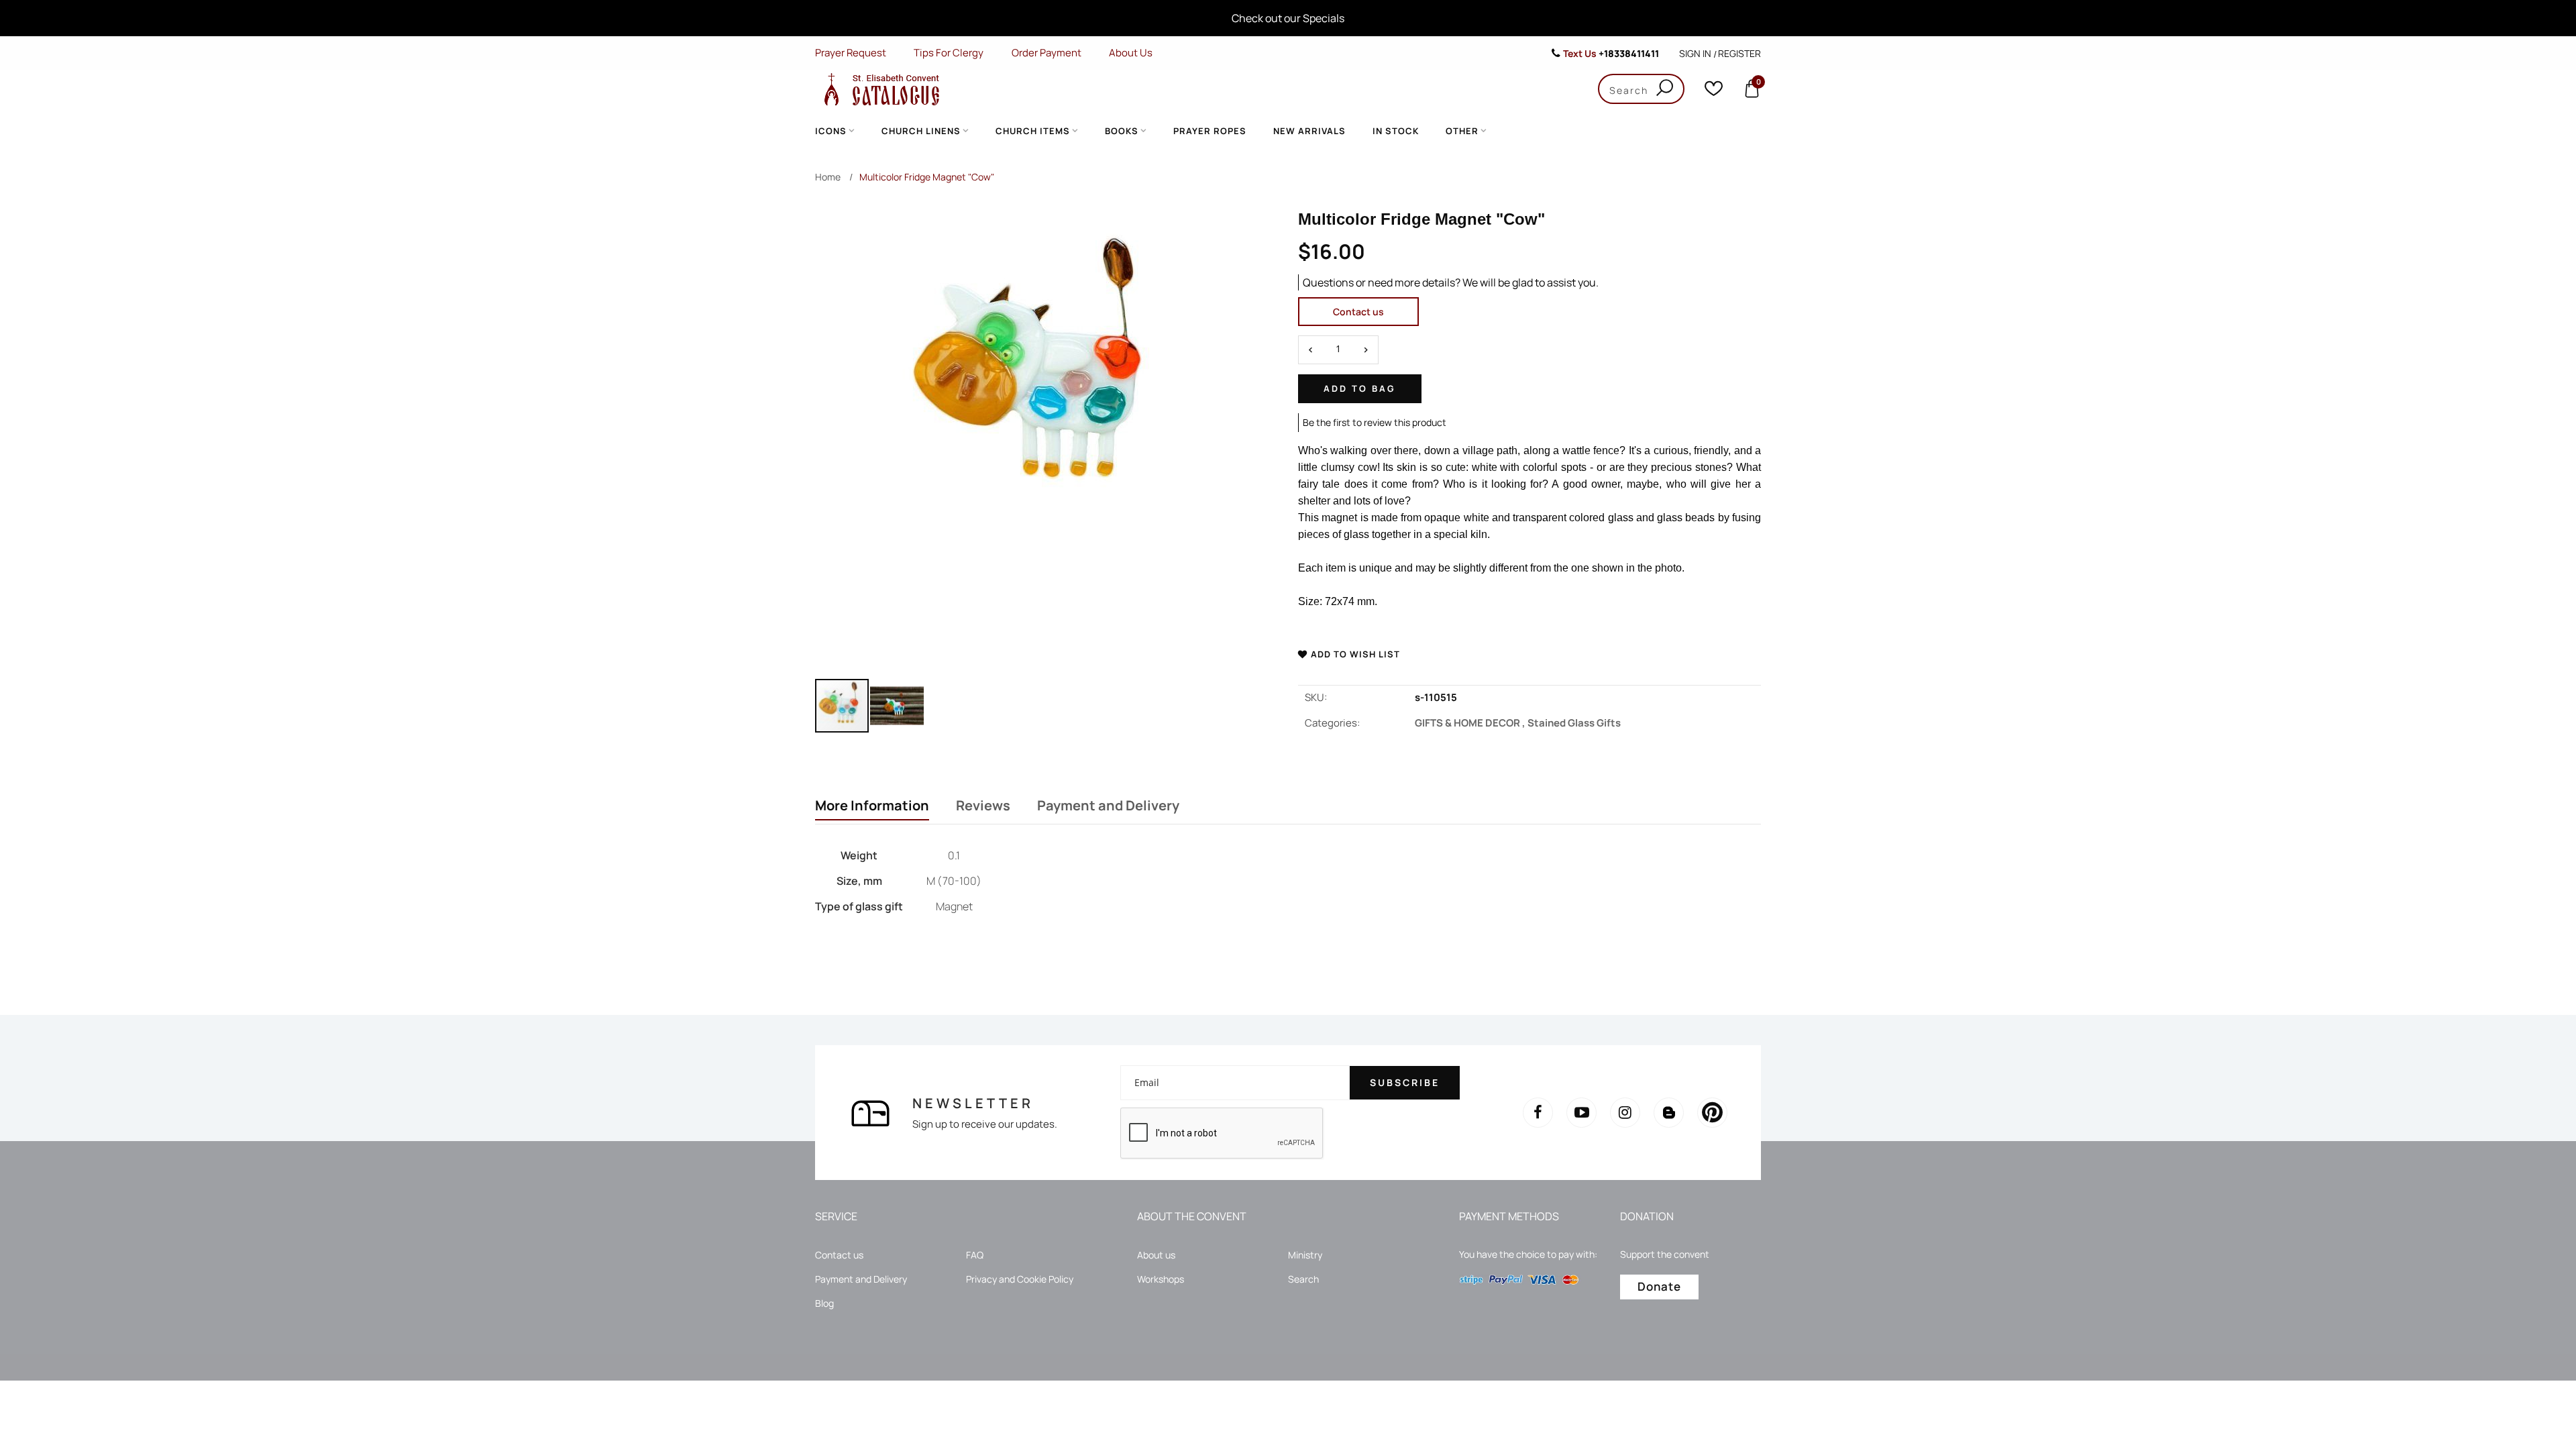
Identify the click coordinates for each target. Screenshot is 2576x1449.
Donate (1659, 1286)
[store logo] (879, 89)
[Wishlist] (1714, 92)
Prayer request (851, 53)
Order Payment (1046, 53)
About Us (1131, 53)
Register (1739, 53)
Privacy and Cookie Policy (1020, 1279)
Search (1303, 1279)
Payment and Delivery (1108, 806)
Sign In (1695, 53)
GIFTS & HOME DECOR (1471, 723)
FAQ (975, 1255)
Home (828, 177)
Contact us (1358, 312)
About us (1156, 1255)
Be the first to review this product (1375, 422)
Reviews (983, 806)
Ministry (1305, 1255)
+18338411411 (1629, 53)
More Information (872, 806)
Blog (824, 1303)
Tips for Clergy (949, 53)
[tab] (872, 807)
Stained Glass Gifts (1574, 723)
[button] (897, 706)
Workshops (1161, 1279)
